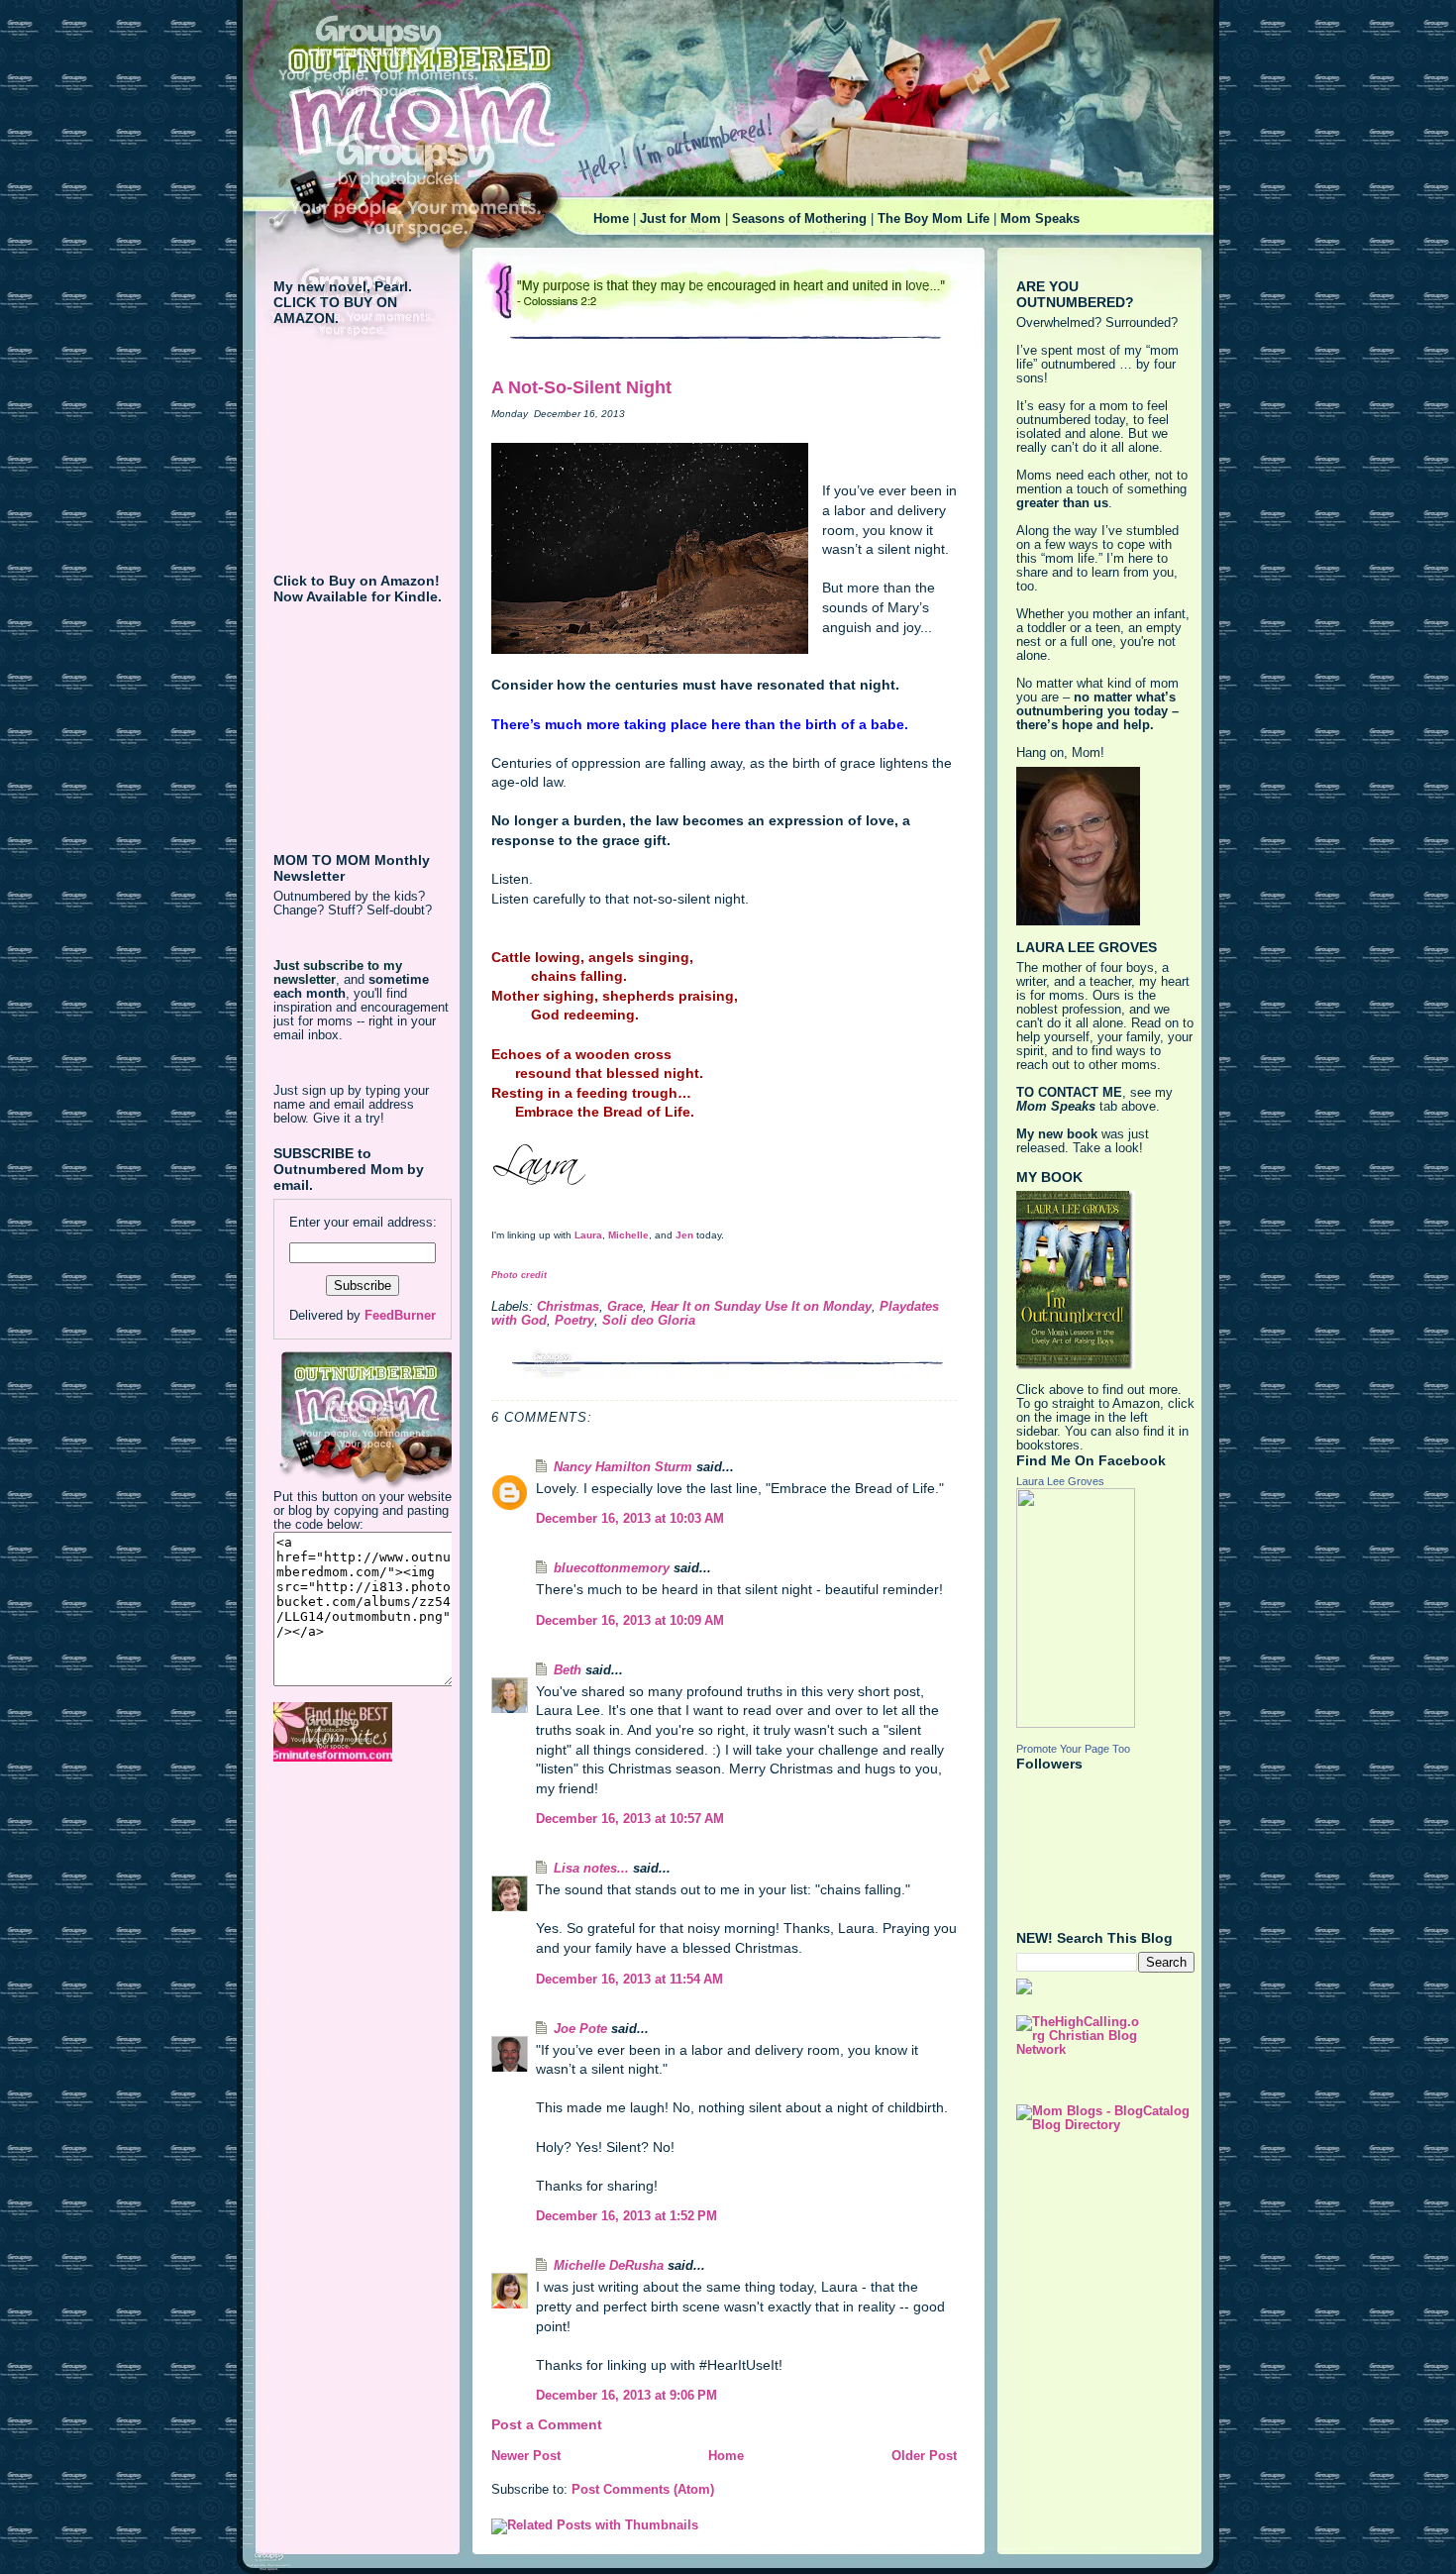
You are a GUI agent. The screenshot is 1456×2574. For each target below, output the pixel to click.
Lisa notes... (591, 1869)
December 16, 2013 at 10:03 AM (630, 1519)
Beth (568, 1670)
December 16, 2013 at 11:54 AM (629, 1980)
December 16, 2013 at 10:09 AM (630, 1621)
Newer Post (526, 2456)
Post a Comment (547, 2424)
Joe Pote (580, 2029)
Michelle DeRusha (609, 2266)
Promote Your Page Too (1073, 1749)
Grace (625, 1307)
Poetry (574, 1321)
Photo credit (519, 1275)
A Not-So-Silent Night (581, 387)
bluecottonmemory (612, 1568)
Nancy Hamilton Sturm (623, 1467)
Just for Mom (680, 219)
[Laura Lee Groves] (1105, 1608)
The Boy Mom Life (934, 219)
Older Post (924, 2456)
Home (611, 219)
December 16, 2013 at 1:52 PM (626, 2216)
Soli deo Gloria (649, 1321)
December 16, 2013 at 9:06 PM (626, 2396)
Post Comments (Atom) (643, 2490)
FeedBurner (400, 1316)
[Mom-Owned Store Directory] (363, 1732)
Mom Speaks (1040, 219)
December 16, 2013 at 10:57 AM (630, 1819)
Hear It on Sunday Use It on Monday (761, 1307)
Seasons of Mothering (799, 219)
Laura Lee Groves (1060, 1481)
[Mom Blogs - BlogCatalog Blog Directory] (1105, 2118)
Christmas (568, 1307)
